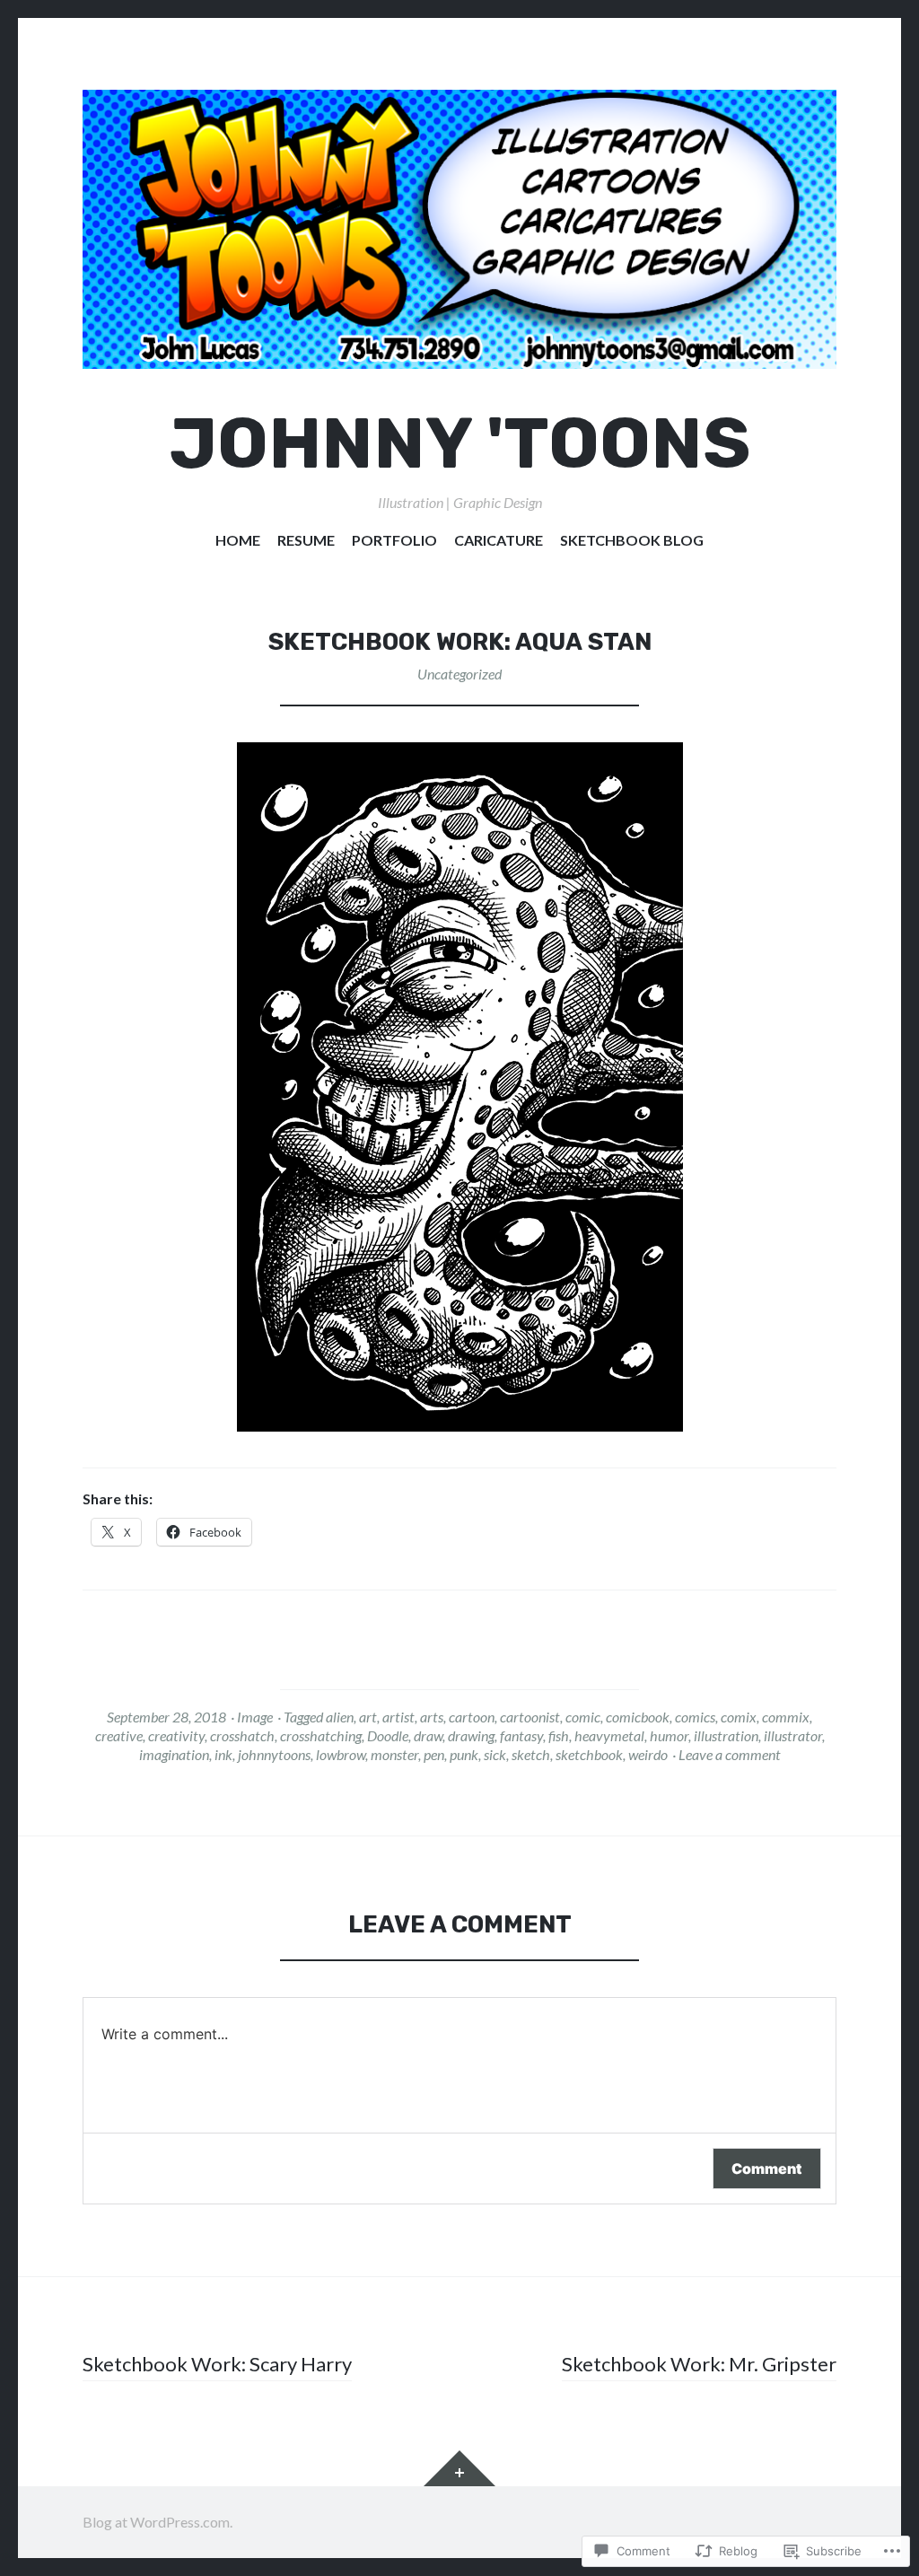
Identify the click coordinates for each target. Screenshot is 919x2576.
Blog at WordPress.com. (158, 2522)
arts (432, 1717)
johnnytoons (274, 1754)
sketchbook (589, 1754)
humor (669, 1735)
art (368, 1717)
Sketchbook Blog (632, 540)
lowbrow (341, 1754)
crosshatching (321, 1735)
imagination (174, 1754)
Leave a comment (730, 1754)
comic (583, 1717)
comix (739, 1717)
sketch (531, 1754)
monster (394, 1754)
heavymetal (609, 1735)
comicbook (638, 1717)
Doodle (388, 1735)
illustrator (793, 1735)
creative (119, 1735)
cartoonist (530, 1717)
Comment (767, 2169)
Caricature (499, 540)
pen (434, 1754)
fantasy (521, 1735)
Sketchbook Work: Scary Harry (217, 2364)
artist (398, 1717)
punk (464, 1754)
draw (428, 1735)
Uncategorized (459, 674)
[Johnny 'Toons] (459, 229)
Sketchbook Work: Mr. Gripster (699, 2364)
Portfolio (394, 540)
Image (255, 1717)
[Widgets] (459, 2468)
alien (340, 1717)
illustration (726, 1735)
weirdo (648, 1754)
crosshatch (242, 1735)
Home (238, 540)
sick (495, 1754)
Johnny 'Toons (460, 444)
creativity (176, 1735)
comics (695, 1717)
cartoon (472, 1717)
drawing (471, 1735)
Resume (306, 540)
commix (786, 1717)
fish (559, 1735)
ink (223, 1754)
